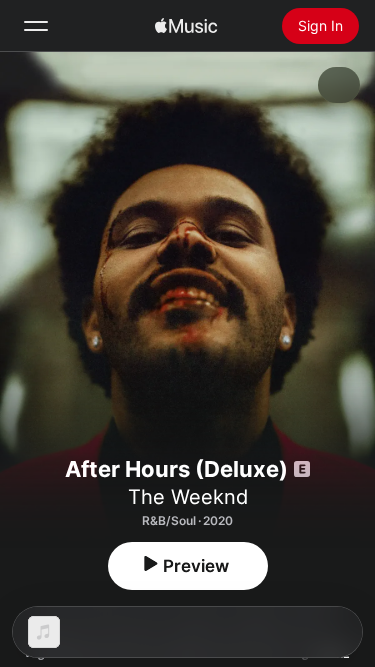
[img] (186, 26)
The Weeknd (188, 497)
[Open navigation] (36, 26)
